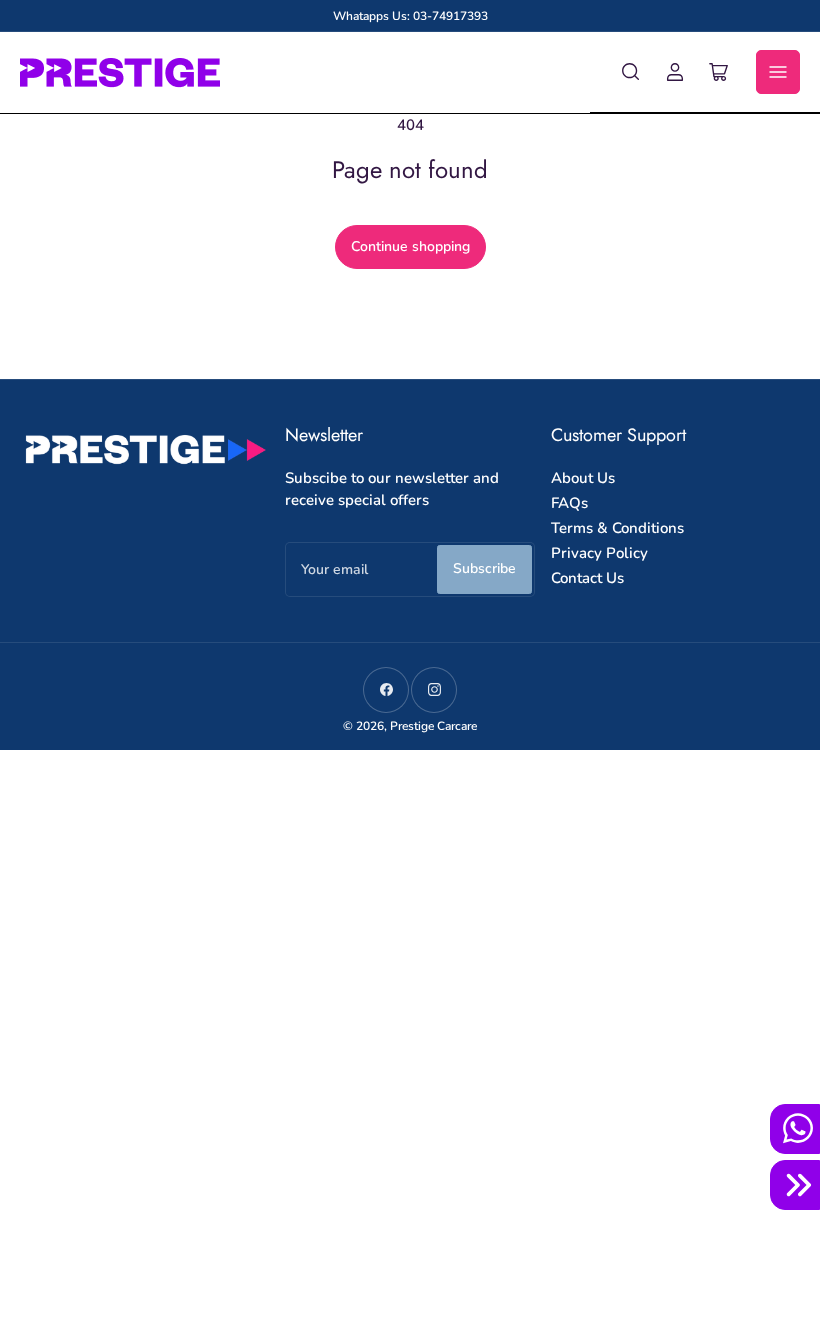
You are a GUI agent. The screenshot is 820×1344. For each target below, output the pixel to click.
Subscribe (484, 568)
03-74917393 (450, 16)
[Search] (631, 72)
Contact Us (587, 578)
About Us (583, 478)
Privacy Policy (599, 553)
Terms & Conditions (617, 528)
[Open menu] (778, 72)
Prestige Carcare (433, 726)
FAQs (569, 503)
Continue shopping (410, 246)
